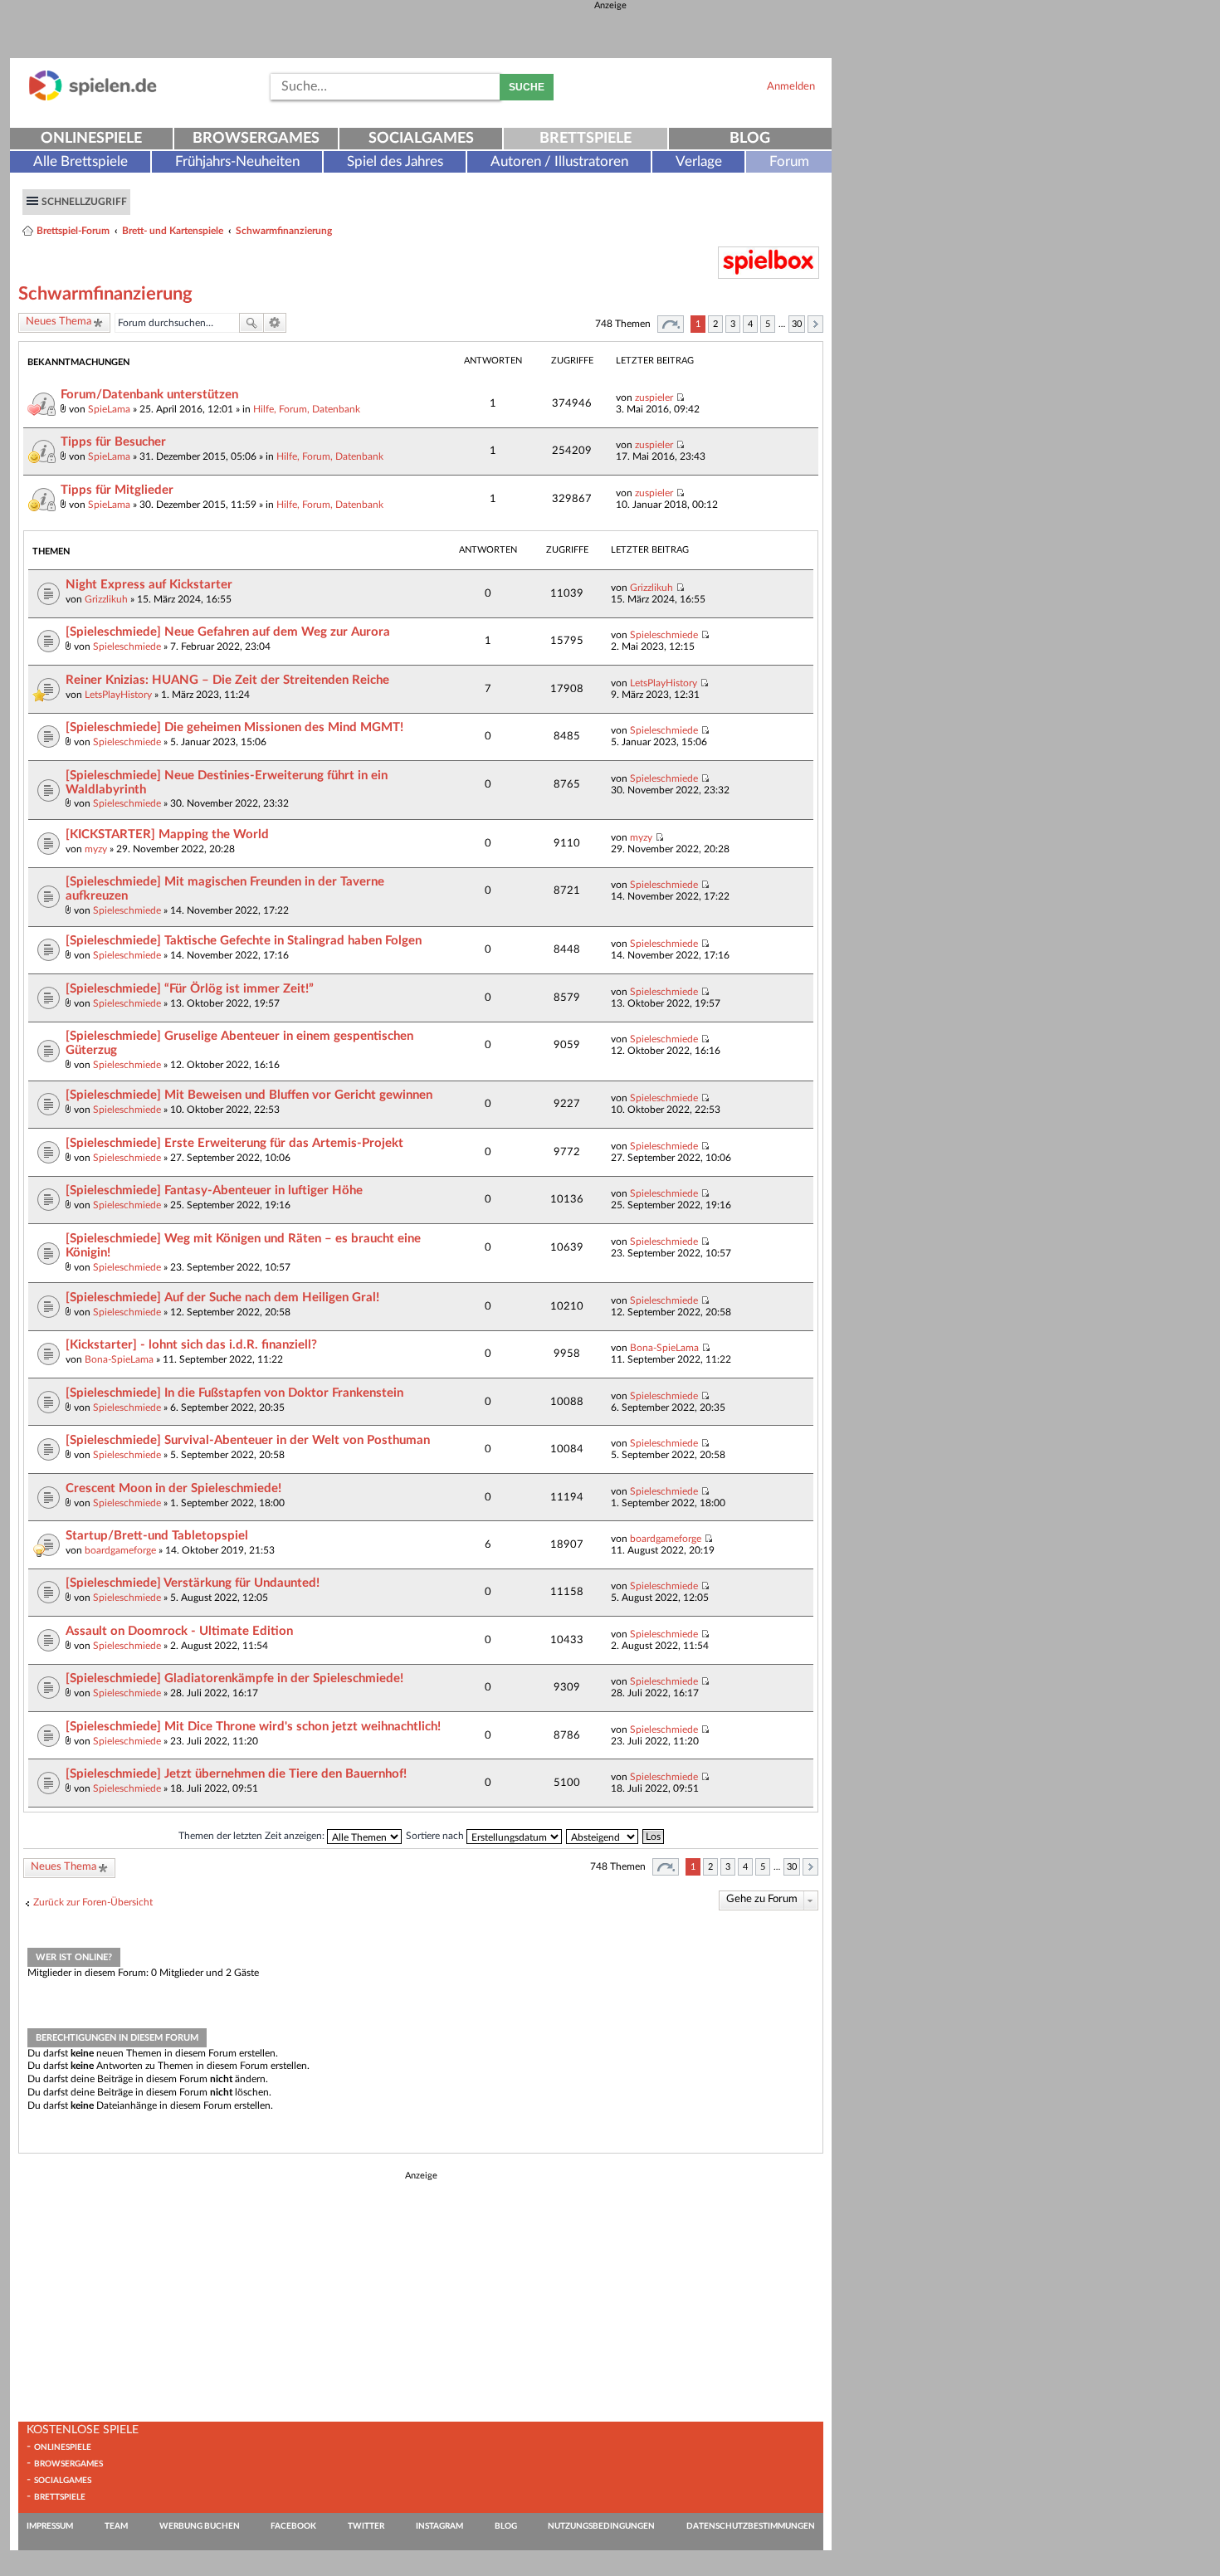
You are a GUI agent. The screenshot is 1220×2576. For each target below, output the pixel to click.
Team (116, 2526)
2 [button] (715, 324)
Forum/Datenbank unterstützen (149, 395)
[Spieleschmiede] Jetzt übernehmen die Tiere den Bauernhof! (236, 1774)
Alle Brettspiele (81, 161)
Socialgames (421, 139)
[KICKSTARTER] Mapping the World (167, 834)
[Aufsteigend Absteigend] (603, 1836)
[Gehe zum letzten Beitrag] (680, 398)
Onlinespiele (91, 139)
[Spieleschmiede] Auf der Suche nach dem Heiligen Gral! (222, 1298)
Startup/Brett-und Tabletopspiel (157, 1536)
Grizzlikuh (106, 599)
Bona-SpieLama (119, 1359)
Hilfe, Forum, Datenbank (307, 409)
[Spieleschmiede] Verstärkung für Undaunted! (193, 1583)
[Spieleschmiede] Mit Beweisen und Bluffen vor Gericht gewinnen (249, 1095)
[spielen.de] (93, 98)
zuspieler (654, 398)
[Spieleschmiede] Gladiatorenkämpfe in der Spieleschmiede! (234, 1678)
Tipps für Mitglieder (117, 490)
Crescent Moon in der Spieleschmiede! (173, 1488)
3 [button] (733, 324)
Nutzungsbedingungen (601, 2526)
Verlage (699, 161)
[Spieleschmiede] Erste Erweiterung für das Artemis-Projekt (234, 1143)
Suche (527, 87)
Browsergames (256, 139)
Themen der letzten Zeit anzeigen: (253, 1836)
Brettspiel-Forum (73, 231)
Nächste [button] (815, 324)
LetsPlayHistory (118, 695)
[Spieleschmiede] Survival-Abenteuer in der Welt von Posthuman (248, 1440)
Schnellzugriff (84, 202)
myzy (96, 849)
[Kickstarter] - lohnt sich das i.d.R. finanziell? (191, 1345)
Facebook (293, 2526)
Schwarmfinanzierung (284, 231)
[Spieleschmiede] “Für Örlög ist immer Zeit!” (190, 989)
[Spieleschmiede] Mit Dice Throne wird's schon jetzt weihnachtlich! (253, 1727)
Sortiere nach (436, 1836)
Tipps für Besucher (113, 442)
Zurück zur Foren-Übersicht (93, 1902)
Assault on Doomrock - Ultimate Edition (179, 1631)
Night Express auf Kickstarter (149, 585)
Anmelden (791, 86)
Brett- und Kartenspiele (173, 231)
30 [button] (797, 324)
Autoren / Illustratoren (559, 161)
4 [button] (750, 324)
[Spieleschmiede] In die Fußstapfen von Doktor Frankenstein (234, 1393)
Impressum (50, 2526)
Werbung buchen (200, 2526)
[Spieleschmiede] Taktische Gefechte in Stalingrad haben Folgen (244, 941)
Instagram (439, 2526)
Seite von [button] (671, 324)
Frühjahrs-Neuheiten (237, 161)
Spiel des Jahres (395, 161)
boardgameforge (120, 1550)
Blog (750, 139)
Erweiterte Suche (275, 323)
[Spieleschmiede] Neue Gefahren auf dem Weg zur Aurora (228, 632)
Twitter (366, 2526)
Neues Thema (59, 322)
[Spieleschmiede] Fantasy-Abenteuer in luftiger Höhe (214, 1190)
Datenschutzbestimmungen (751, 2526)
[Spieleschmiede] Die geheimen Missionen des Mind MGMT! (234, 727)
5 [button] (768, 324)
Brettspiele (586, 139)
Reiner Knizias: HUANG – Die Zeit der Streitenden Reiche (227, 680)
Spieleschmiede (127, 646)
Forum (789, 161)
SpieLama (109, 409)
